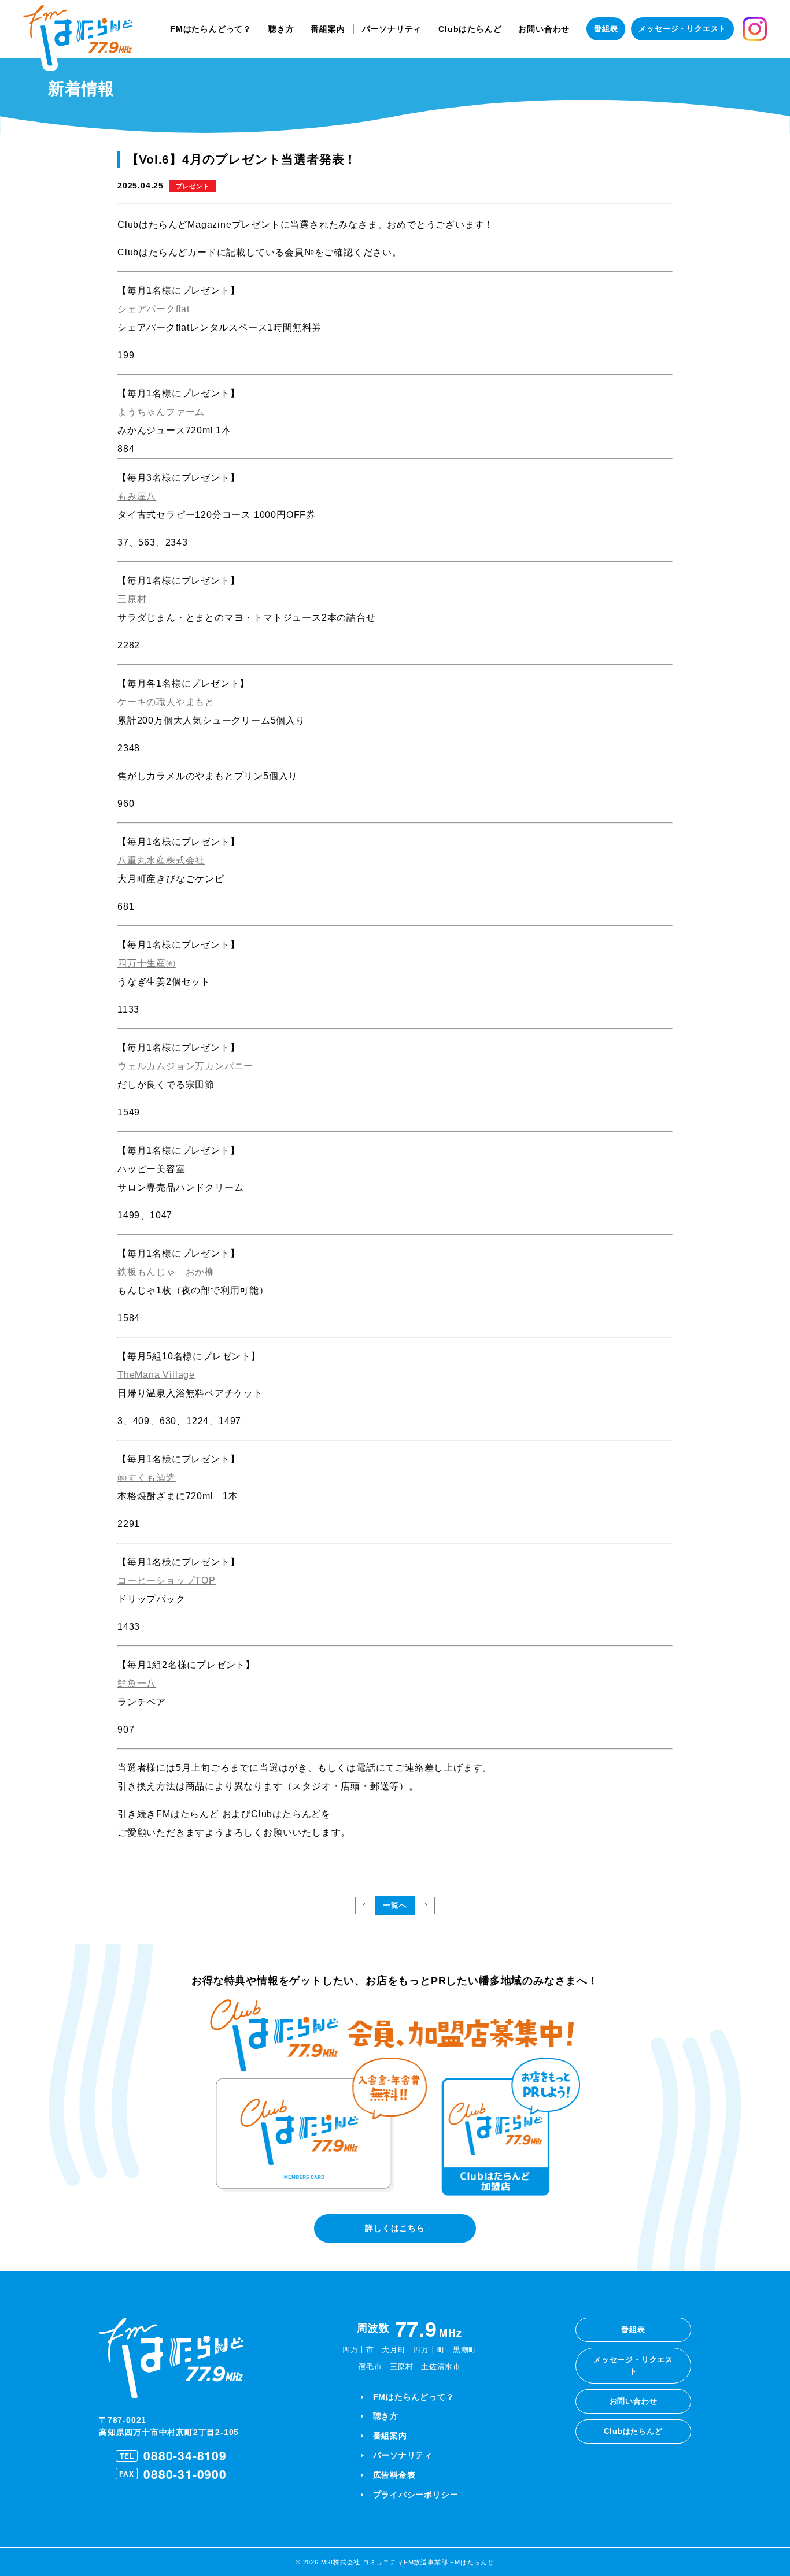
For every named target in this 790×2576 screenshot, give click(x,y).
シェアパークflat (154, 309)
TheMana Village (156, 1375)
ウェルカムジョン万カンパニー (185, 1066)
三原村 (132, 599)
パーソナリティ (392, 29)
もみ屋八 (137, 496)
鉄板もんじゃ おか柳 (166, 1272)
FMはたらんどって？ (211, 29)
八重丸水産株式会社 (161, 860)
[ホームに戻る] (78, 38)
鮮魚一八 (137, 1683)
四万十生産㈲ (147, 963)
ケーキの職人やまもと (166, 702)
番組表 (606, 29)
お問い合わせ (544, 29)
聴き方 (281, 29)
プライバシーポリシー (416, 2495)
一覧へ (395, 1905)
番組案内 (328, 29)
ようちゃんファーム (161, 412)
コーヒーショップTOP (167, 1580)
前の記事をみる (364, 1906)
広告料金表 (394, 2475)
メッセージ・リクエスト (682, 29)
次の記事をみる (426, 1906)
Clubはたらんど (470, 29)
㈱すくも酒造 (147, 1478)
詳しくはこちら (395, 2228)
